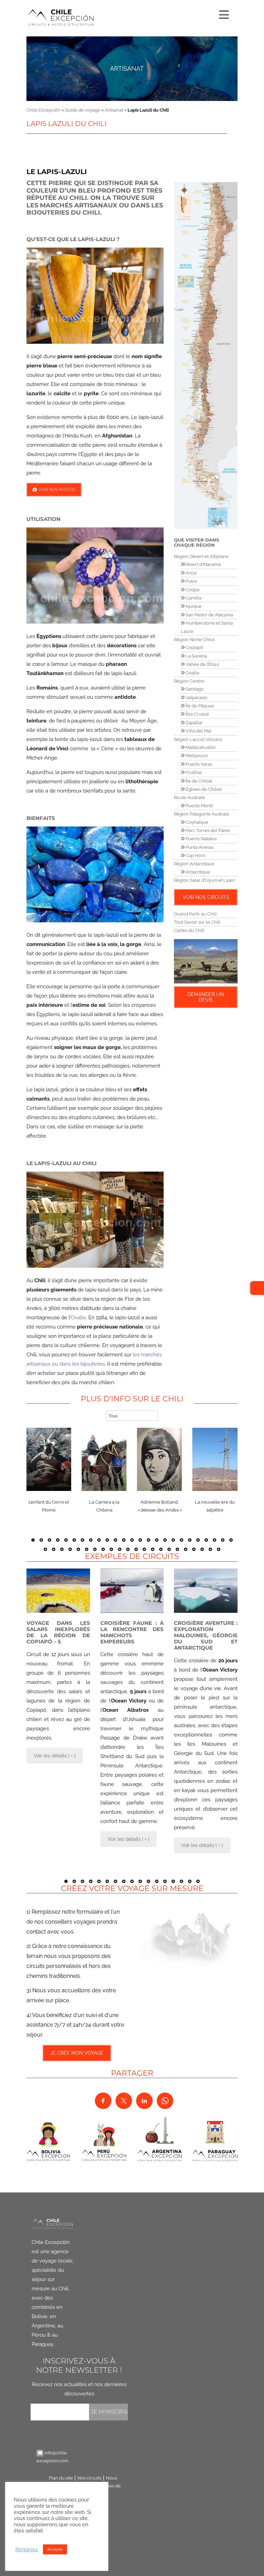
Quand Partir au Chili (195, 914)
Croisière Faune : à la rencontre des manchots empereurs (132, 1632)
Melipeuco (196, 756)
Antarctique (197, 872)
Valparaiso (196, 698)
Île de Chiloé (198, 781)
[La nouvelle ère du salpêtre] (215, 1459)
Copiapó (194, 647)
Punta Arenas (199, 847)
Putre (191, 581)
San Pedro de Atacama (209, 615)
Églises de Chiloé (203, 789)
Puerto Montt (199, 806)
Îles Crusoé (197, 714)
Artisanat (127, 69)
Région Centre (189, 681)
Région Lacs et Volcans (198, 739)
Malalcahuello (200, 747)
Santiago (194, 689)
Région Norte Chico (194, 640)
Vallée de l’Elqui (202, 664)
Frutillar (193, 772)
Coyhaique (196, 822)
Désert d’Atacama (203, 564)
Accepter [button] (55, 2549)
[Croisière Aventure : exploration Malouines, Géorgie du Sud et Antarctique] (206, 1591)
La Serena (196, 656)
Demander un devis (206, 997)
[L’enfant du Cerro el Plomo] (49, 1459)
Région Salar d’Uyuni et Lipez (204, 880)
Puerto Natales (201, 839)
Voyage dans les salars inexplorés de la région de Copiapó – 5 (58, 1632)
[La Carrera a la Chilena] (104, 1459)
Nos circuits (89, 2478)
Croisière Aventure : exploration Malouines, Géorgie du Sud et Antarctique (206, 1635)
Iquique (193, 606)
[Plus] (223, 13)
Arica (190, 573)
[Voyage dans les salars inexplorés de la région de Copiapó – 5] (58, 1591)
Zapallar (194, 723)
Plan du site (61, 2478)
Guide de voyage (83, 110)
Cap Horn (195, 856)
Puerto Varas (198, 764)
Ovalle (78, 1318)
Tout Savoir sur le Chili (197, 922)
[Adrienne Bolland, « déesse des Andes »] (160, 1459)
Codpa (192, 590)
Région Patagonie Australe (202, 814)
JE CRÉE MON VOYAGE (76, 2053)
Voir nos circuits (206, 897)
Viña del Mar (198, 731)
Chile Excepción (43, 110)
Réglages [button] (27, 2549)
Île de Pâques (199, 706)
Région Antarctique (194, 864)
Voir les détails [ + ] (55, 1756)
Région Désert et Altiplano (201, 556)
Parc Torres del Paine (207, 830)
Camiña (193, 598)
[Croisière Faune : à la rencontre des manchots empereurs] (132, 1591)
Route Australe (189, 797)
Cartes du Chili (189, 930)
